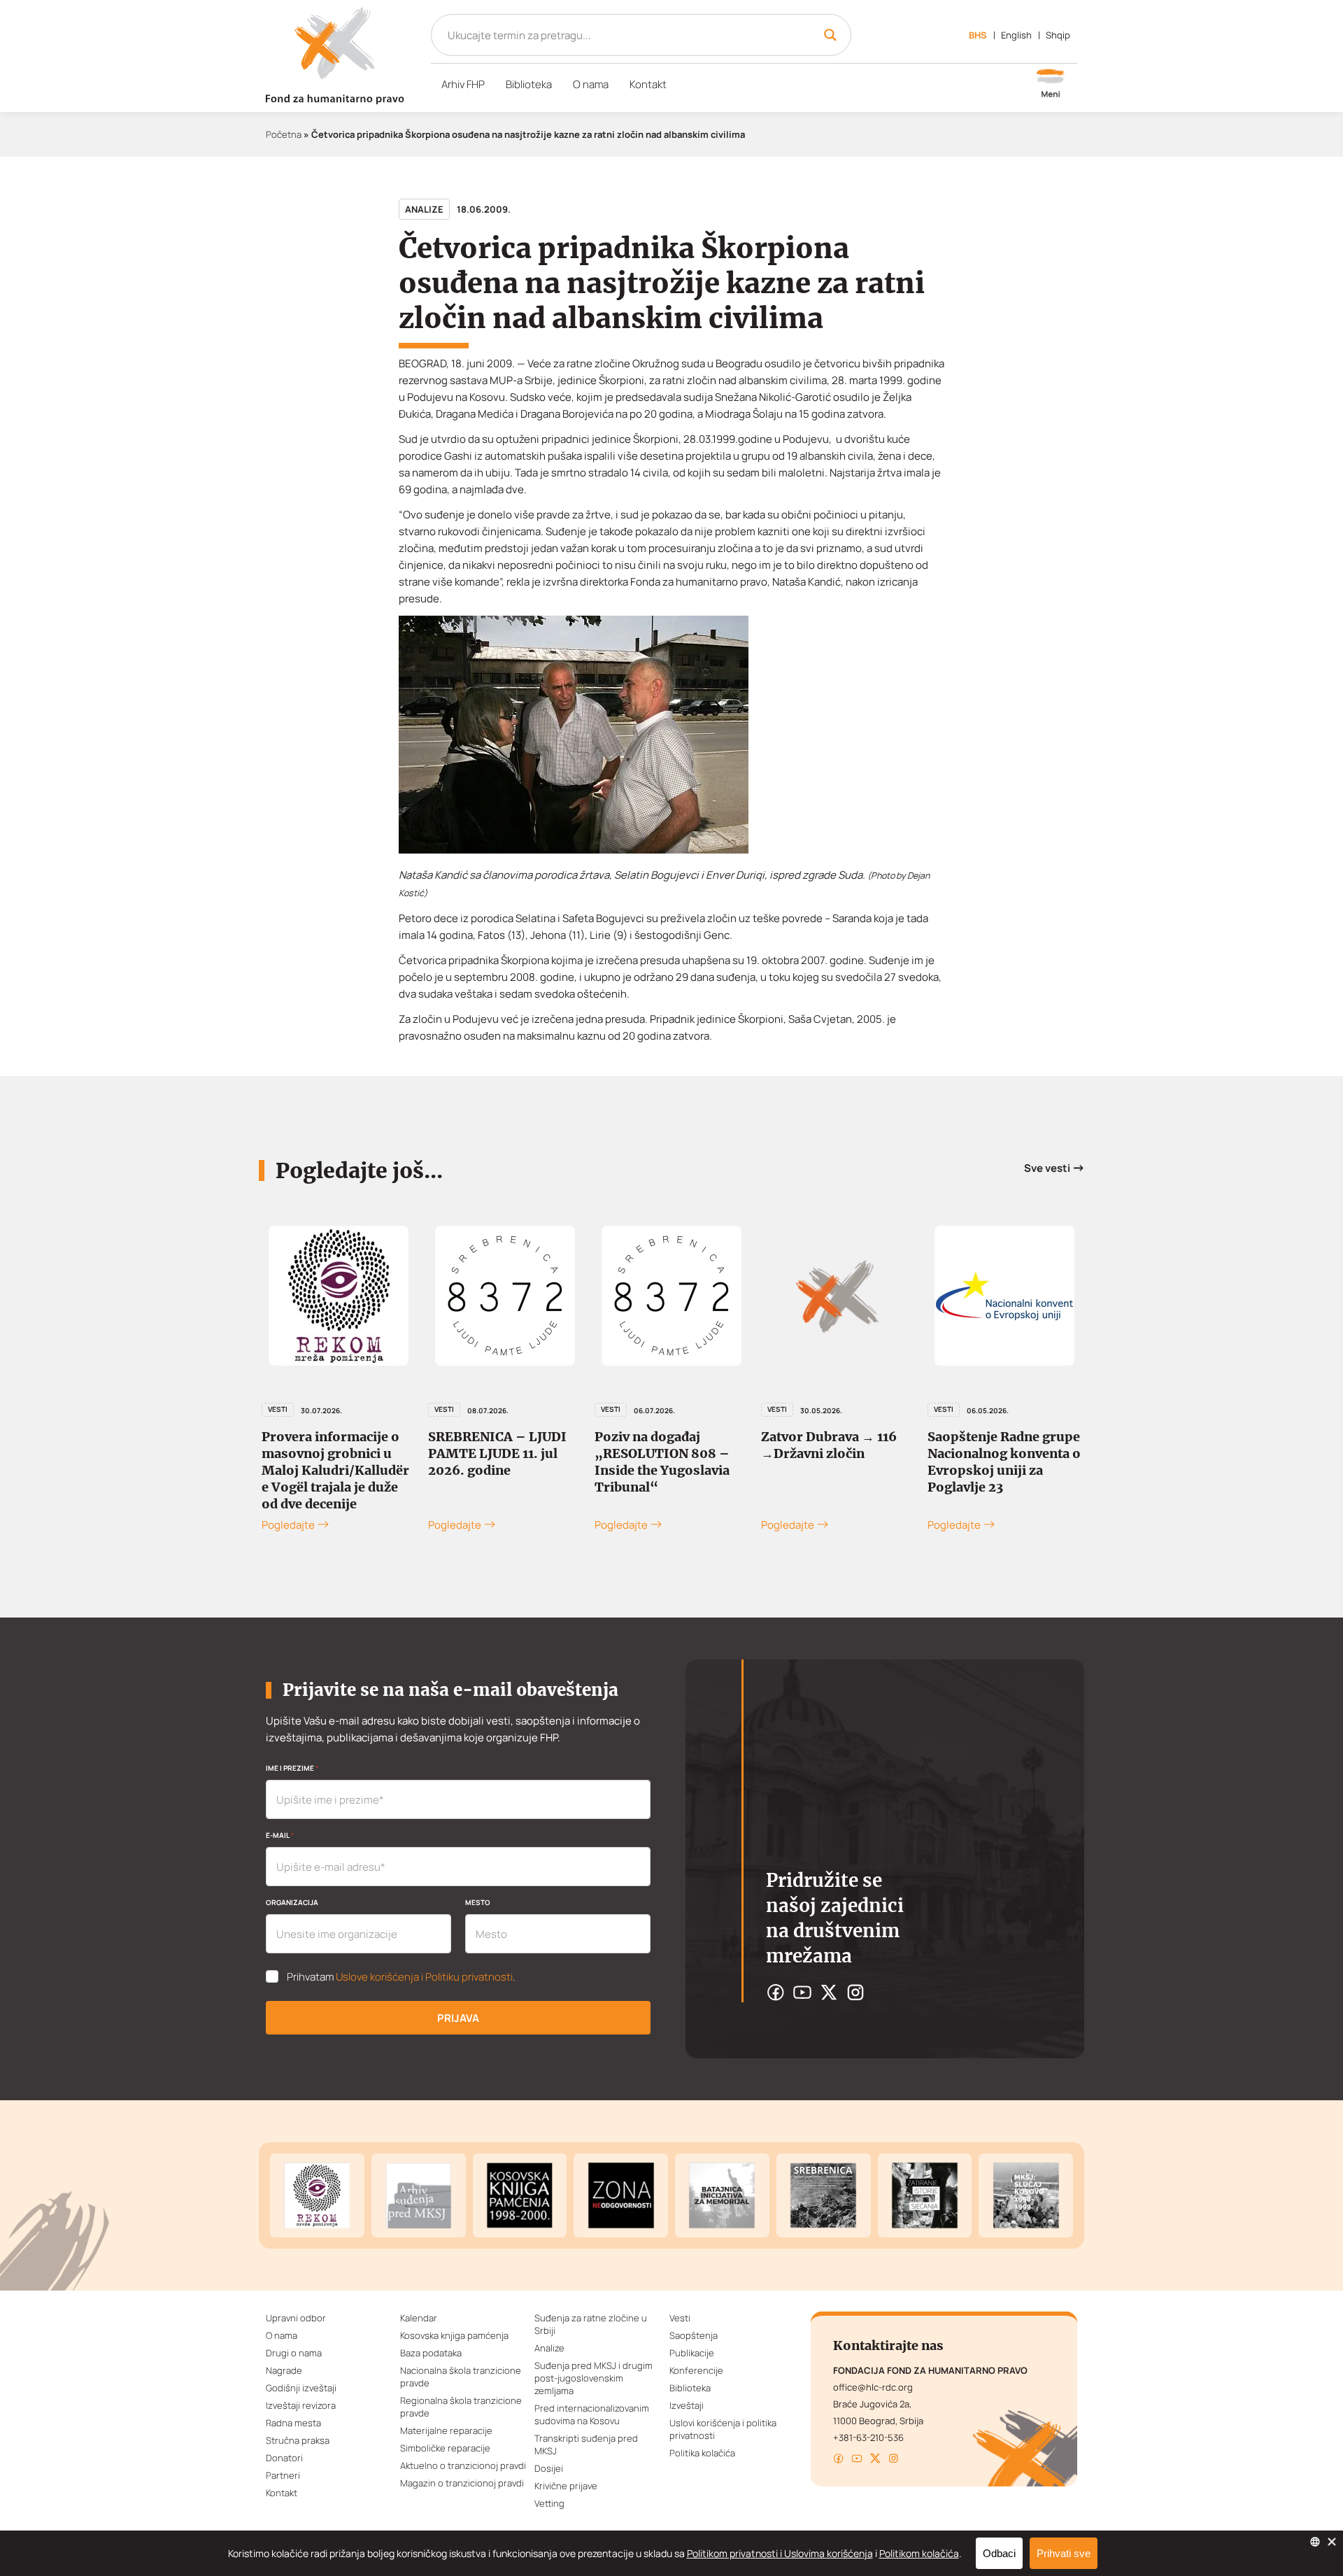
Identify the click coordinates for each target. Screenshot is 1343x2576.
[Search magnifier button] (830, 35)
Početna (284, 134)
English (1016, 35)
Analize (424, 209)
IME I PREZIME (292, 1768)
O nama (591, 84)
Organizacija (292, 1902)
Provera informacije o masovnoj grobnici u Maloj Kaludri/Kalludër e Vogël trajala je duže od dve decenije (335, 1470)
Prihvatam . (401, 1977)
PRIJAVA (458, 2018)
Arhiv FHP (463, 84)
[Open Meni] (1051, 85)
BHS (978, 35)
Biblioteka (529, 84)
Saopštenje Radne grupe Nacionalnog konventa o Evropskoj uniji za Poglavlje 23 (1004, 1462)
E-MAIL (280, 1835)
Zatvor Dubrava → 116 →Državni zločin (829, 1445)
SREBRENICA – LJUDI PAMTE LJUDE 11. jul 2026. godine (497, 1453)
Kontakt (648, 84)
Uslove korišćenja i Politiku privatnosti (424, 1977)
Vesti (278, 1409)
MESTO (478, 1902)
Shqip (1058, 35)
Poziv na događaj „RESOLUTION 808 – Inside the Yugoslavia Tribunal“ (662, 1462)
